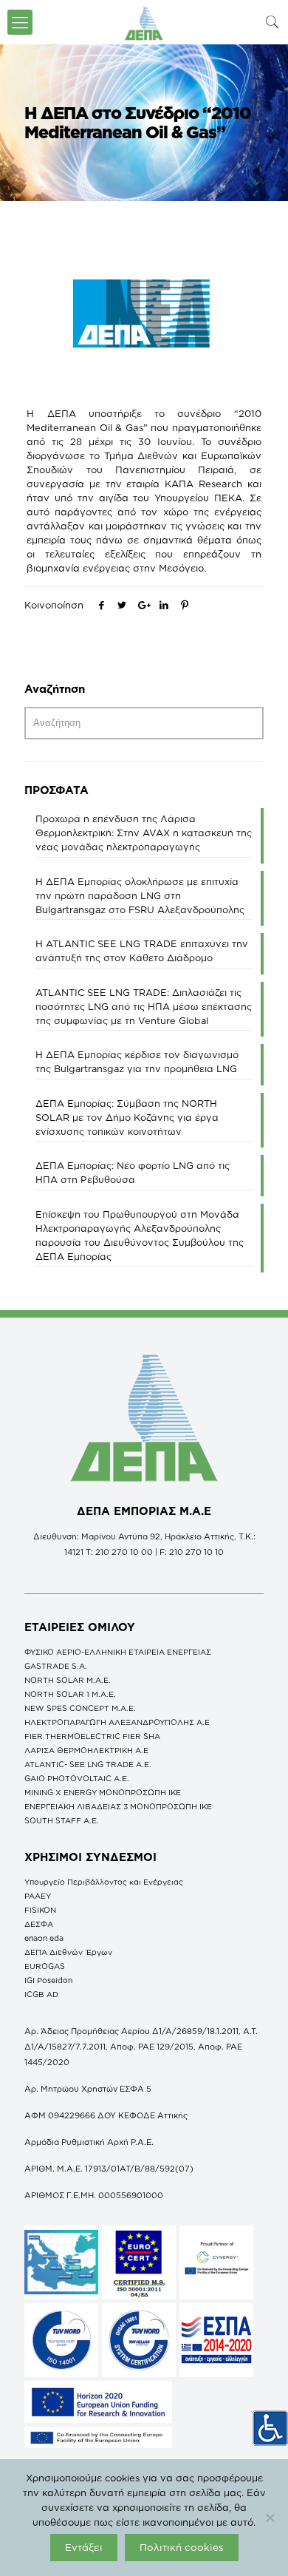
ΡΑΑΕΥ (38, 1896)
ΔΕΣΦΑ (39, 1924)
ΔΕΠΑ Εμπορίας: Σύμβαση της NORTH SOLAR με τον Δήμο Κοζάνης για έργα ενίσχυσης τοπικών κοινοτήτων (127, 1117)
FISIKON (40, 1910)
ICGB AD (41, 1994)
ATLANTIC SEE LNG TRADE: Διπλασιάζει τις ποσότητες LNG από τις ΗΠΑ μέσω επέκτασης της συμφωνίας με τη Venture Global (144, 1006)
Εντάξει (84, 2547)
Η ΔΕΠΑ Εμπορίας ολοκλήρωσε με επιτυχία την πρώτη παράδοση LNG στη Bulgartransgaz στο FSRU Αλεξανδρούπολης (140, 895)
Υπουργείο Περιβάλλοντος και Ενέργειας (104, 1882)
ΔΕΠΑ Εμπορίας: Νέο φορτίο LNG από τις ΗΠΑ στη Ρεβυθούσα (133, 1172)
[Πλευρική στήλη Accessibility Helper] (270, 2428)
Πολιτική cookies (182, 2547)
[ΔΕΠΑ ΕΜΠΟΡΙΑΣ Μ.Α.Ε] (144, 22)
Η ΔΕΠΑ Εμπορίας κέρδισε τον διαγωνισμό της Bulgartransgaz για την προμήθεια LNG (137, 1061)
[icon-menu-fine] (20, 22)
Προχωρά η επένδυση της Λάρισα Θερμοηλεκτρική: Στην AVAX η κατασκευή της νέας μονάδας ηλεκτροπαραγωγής (144, 833)
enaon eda (44, 1938)
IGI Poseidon (48, 1980)
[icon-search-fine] (272, 22)
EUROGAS (45, 1966)
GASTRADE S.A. (56, 1666)
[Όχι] (270, 2518)
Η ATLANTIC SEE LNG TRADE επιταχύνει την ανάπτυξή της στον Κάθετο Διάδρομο (142, 950)
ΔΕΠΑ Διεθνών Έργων (68, 1952)
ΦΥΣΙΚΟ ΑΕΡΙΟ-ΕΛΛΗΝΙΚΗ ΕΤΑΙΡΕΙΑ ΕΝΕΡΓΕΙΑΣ (118, 1652)
